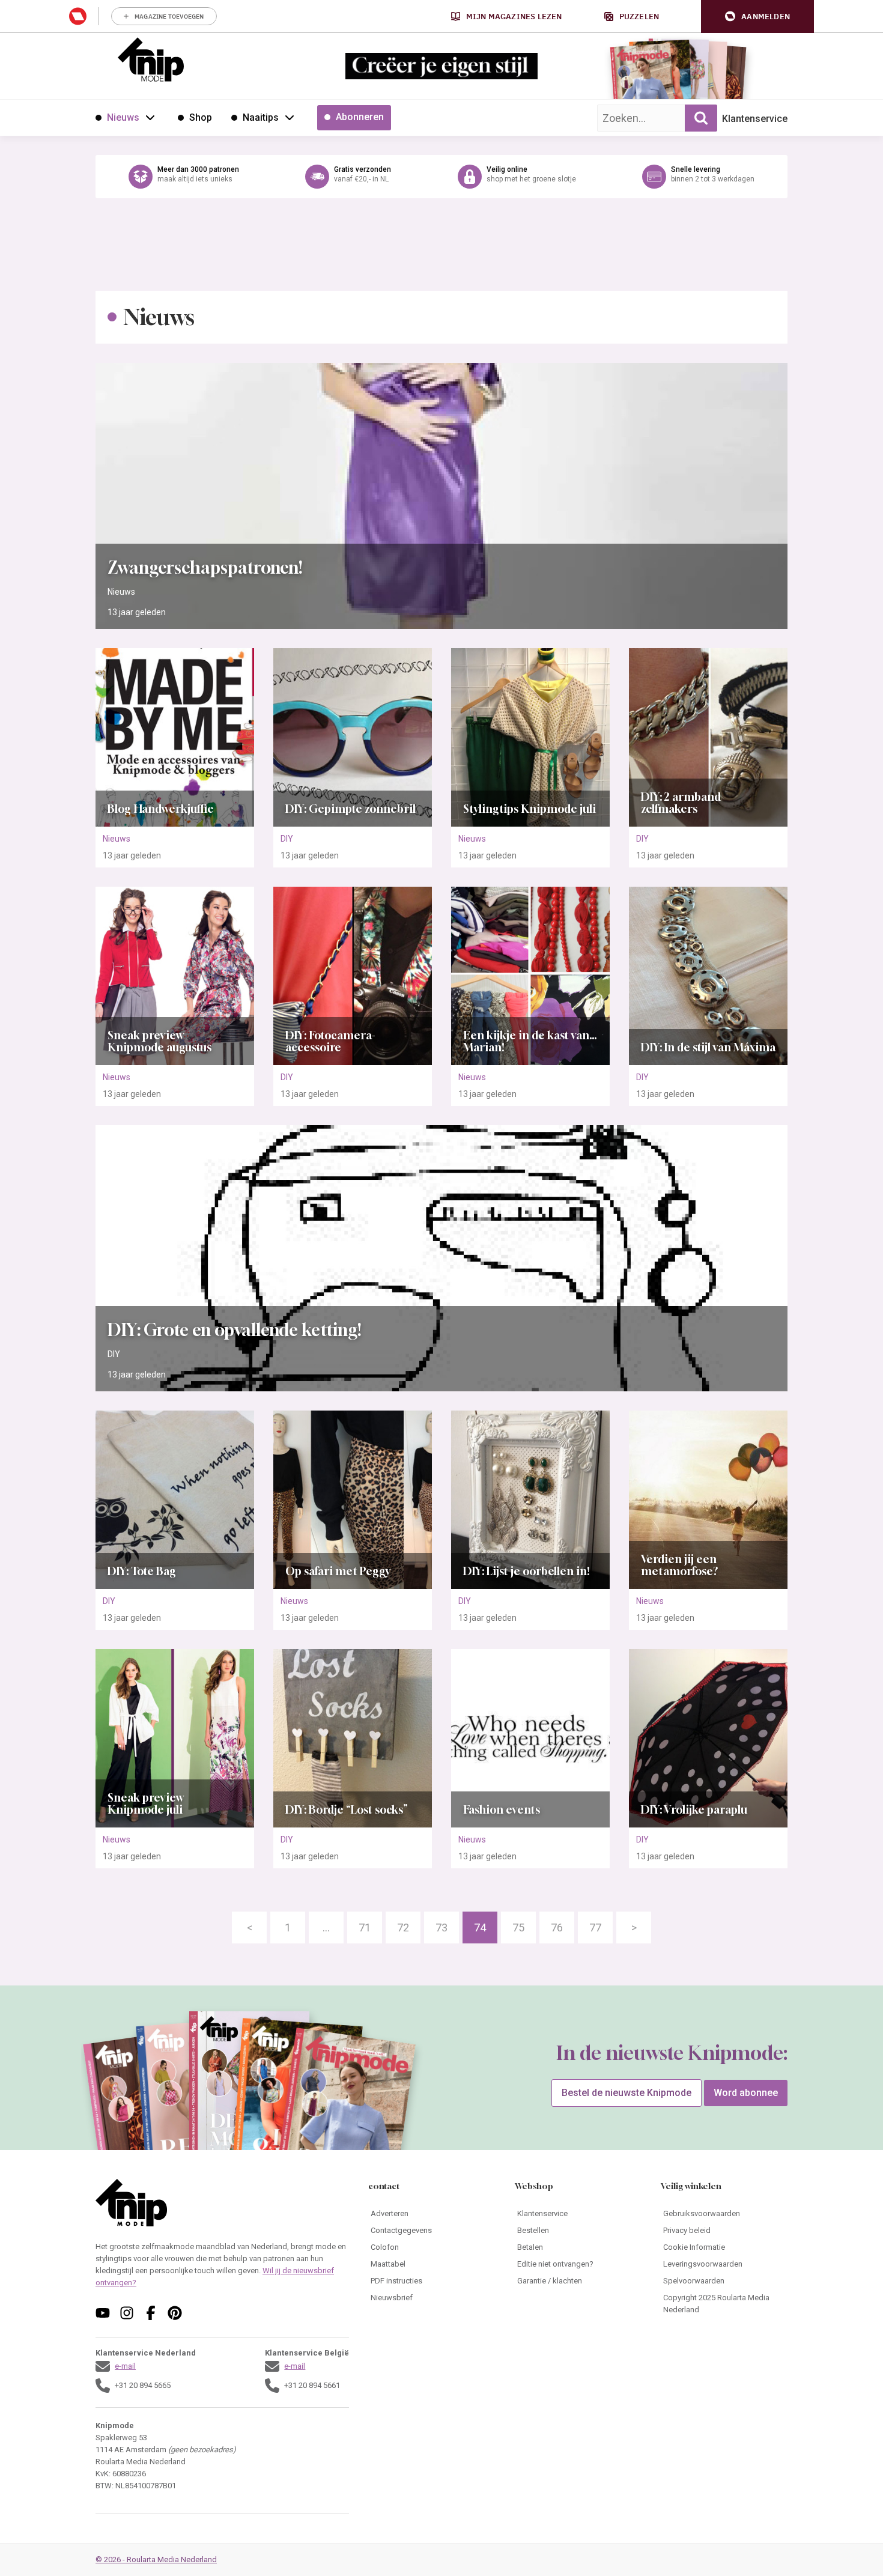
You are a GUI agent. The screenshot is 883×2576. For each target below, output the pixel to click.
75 (518, 1927)
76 (557, 1927)
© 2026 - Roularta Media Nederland (156, 2559)
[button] (757, 17)
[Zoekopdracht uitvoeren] (701, 118)
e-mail (125, 2366)
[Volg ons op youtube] (103, 2313)
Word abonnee (746, 2093)
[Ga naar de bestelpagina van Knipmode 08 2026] (642, 75)
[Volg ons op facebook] (151, 2313)
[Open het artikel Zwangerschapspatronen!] (441, 496)
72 (403, 1927)
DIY (287, 839)
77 (595, 1927)
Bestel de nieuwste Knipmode (627, 2093)
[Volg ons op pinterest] (175, 2313)
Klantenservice (755, 119)
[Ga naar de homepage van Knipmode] (151, 59)
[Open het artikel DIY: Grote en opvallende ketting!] (441, 1258)
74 (480, 1927)
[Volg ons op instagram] (127, 2313)
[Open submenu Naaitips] (290, 117)
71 (365, 1927)
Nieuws (121, 592)
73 (441, 1927)
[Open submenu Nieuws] (150, 117)
